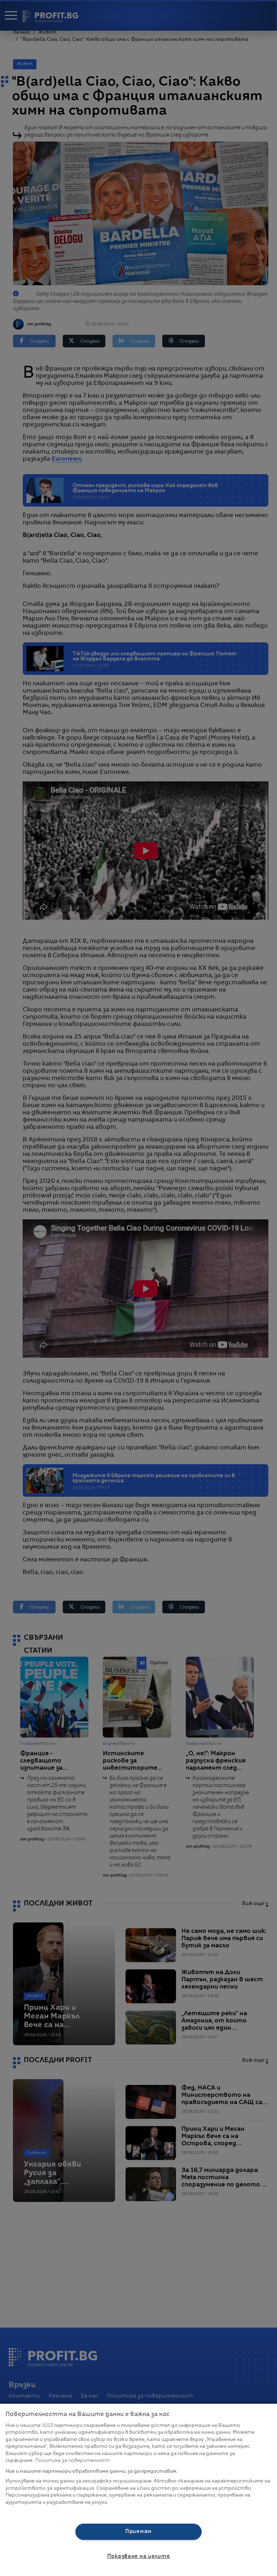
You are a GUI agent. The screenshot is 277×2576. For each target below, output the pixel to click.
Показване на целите (139, 2557)
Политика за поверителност (72, 2461)
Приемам (138, 2532)
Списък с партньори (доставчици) (49, 2510)
